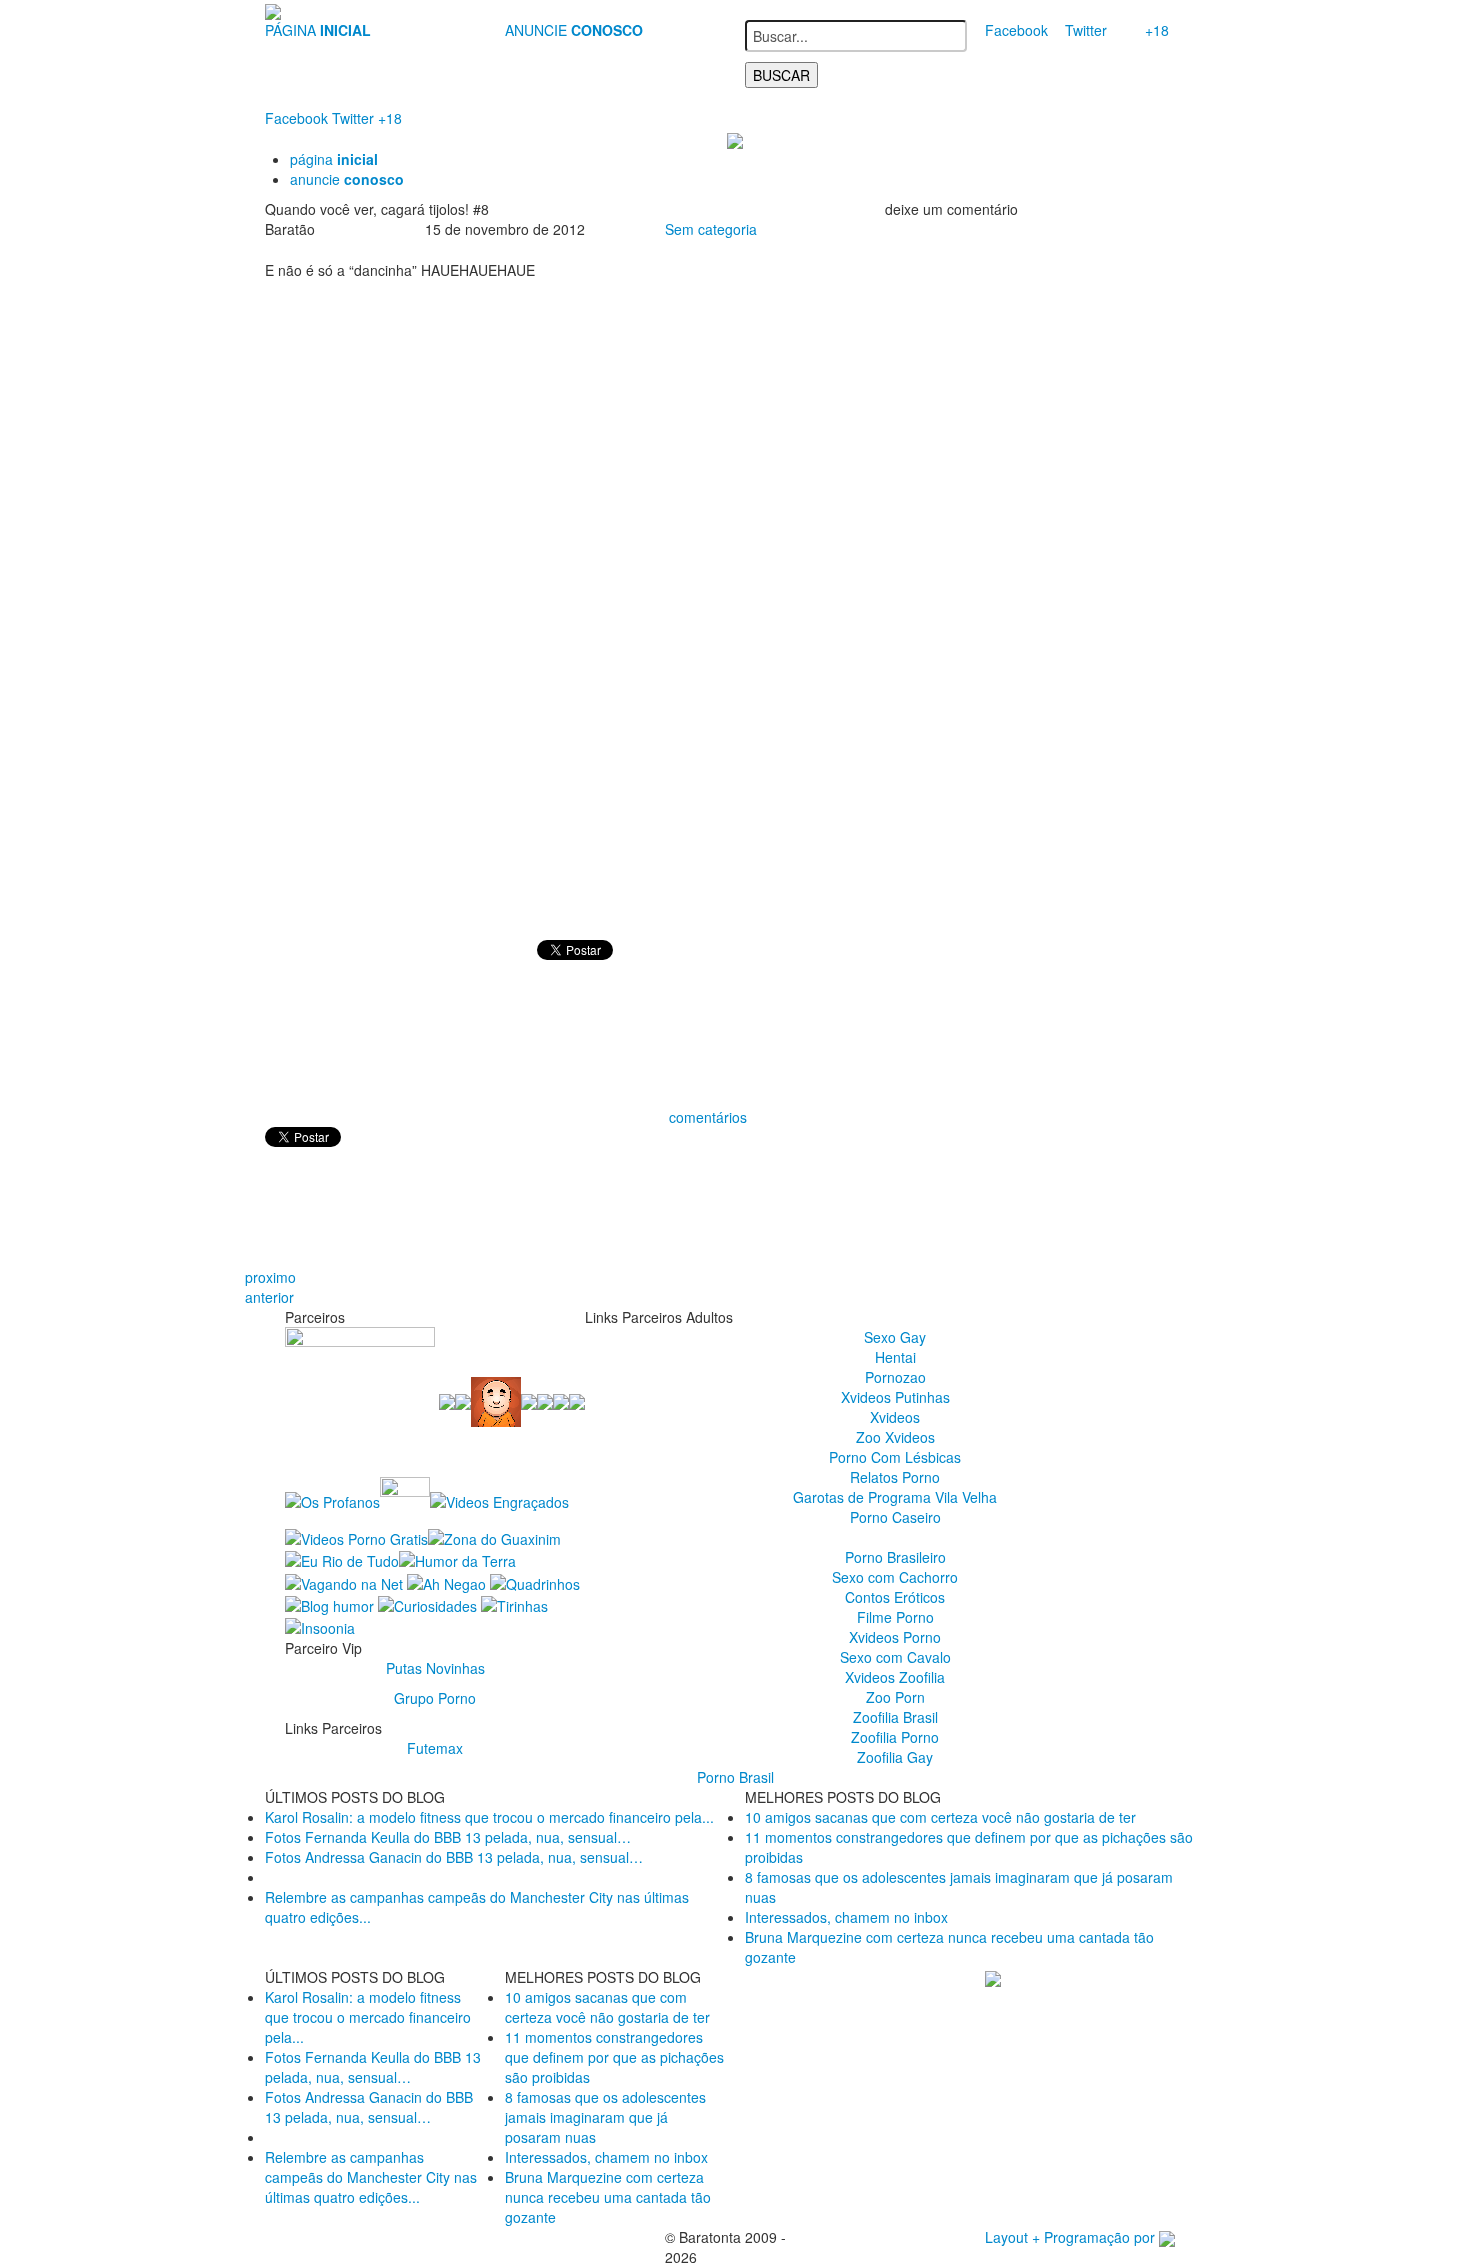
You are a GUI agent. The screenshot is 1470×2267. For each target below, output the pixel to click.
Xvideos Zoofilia (895, 1677)
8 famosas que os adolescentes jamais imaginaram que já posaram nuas (605, 2117)
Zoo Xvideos (895, 1437)
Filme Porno (895, 1617)
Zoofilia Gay (895, 1757)
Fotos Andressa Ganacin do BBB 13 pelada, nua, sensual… (454, 1857)
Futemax (435, 1748)
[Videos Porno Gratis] (356, 1537)
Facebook (1016, 30)
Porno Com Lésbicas (895, 1457)
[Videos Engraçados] (499, 1499)
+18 (1157, 30)
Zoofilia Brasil (895, 1717)
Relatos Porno (895, 1477)
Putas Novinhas (435, 1668)
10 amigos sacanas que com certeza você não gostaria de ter (940, 1817)
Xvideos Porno (895, 1637)
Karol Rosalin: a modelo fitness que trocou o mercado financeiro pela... (489, 1817)
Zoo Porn (895, 1697)
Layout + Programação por (1072, 2237)
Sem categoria (711, 229)
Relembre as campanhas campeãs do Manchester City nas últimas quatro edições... (371, 2177)
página (334, 159)
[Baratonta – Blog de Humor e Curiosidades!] (273, 10)
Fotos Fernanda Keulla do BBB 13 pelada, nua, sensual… (448, 1837)
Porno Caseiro (895, 1517)
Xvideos (895, 1417)
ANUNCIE (574, 30)
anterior (269, 1297)
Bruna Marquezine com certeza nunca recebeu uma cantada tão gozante (608, 2197)
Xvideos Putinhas (895, 1397)
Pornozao (895, 1377)
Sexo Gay (895, 1337)
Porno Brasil (735, 1777)
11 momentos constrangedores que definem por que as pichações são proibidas (614, 2057)
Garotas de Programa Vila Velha (895, 1497)
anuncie (347, 179)
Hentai (895, 1357)
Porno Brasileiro (895, 1557)
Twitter (1086, 30)
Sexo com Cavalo (895, 1657)
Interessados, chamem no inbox (846, 1917)
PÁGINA (318, 30)
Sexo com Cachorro (895, 1577)
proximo (270, 1277)
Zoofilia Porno (895, 1737)
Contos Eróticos (895, 1597)
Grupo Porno (435, 1698)
